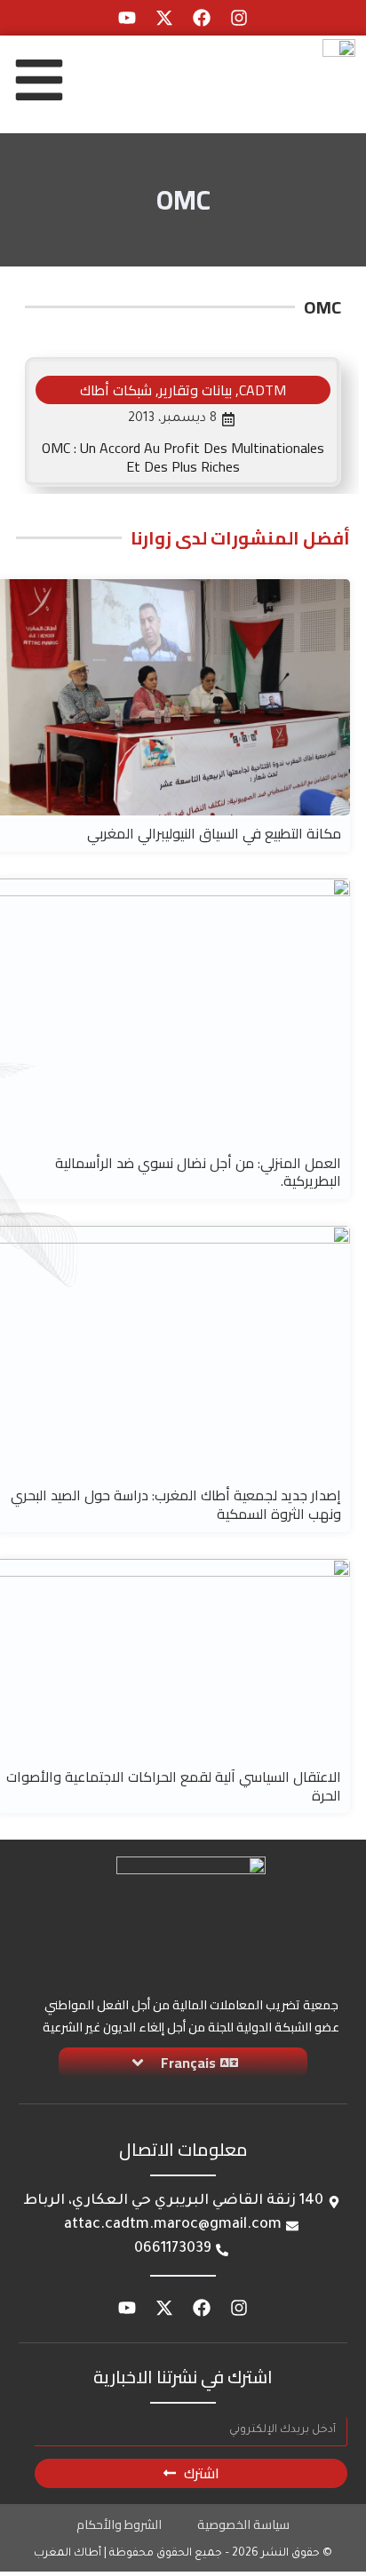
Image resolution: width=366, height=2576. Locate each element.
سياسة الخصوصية (243, 2524)
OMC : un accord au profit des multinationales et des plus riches (183, 457)
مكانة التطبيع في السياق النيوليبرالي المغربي (214, 833)
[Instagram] (239, 18)
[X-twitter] (164, 18)
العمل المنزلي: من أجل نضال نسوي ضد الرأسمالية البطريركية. (198, 1172)
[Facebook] (202, 18)
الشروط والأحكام (119, 2524)
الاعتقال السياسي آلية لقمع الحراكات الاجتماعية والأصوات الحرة (174, 1786)
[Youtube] (127, 18)
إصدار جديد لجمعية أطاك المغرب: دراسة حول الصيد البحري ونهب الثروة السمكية (176, 1504)
